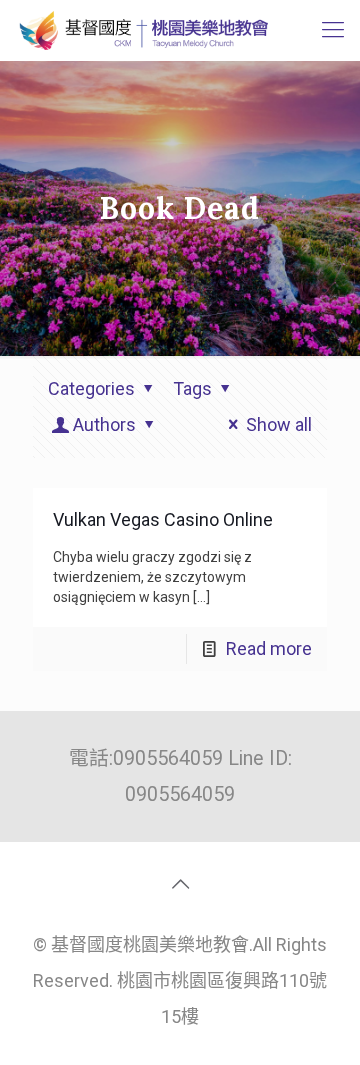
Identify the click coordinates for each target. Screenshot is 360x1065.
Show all (279, 424)
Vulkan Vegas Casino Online (163, 519)
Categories (91, 388)
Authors (104, 424)
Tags (192, 388)
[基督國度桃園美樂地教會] (141, 30)
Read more (269, 648)
